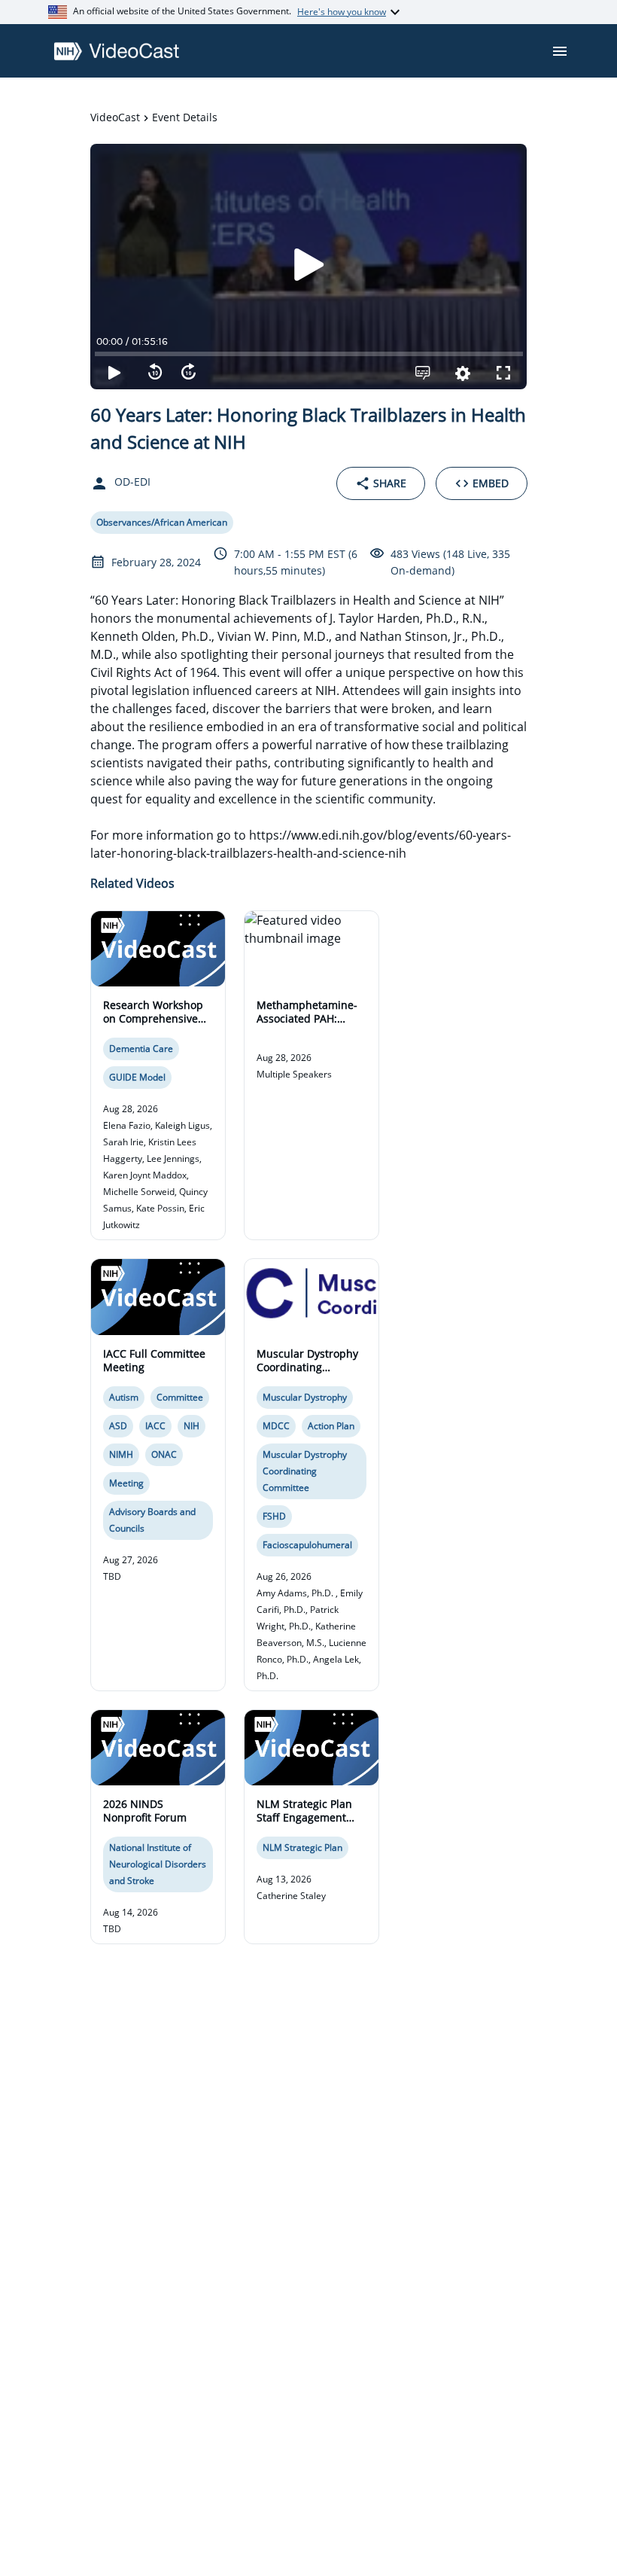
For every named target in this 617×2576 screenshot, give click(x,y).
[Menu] (560, 51)
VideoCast (115, 117)
